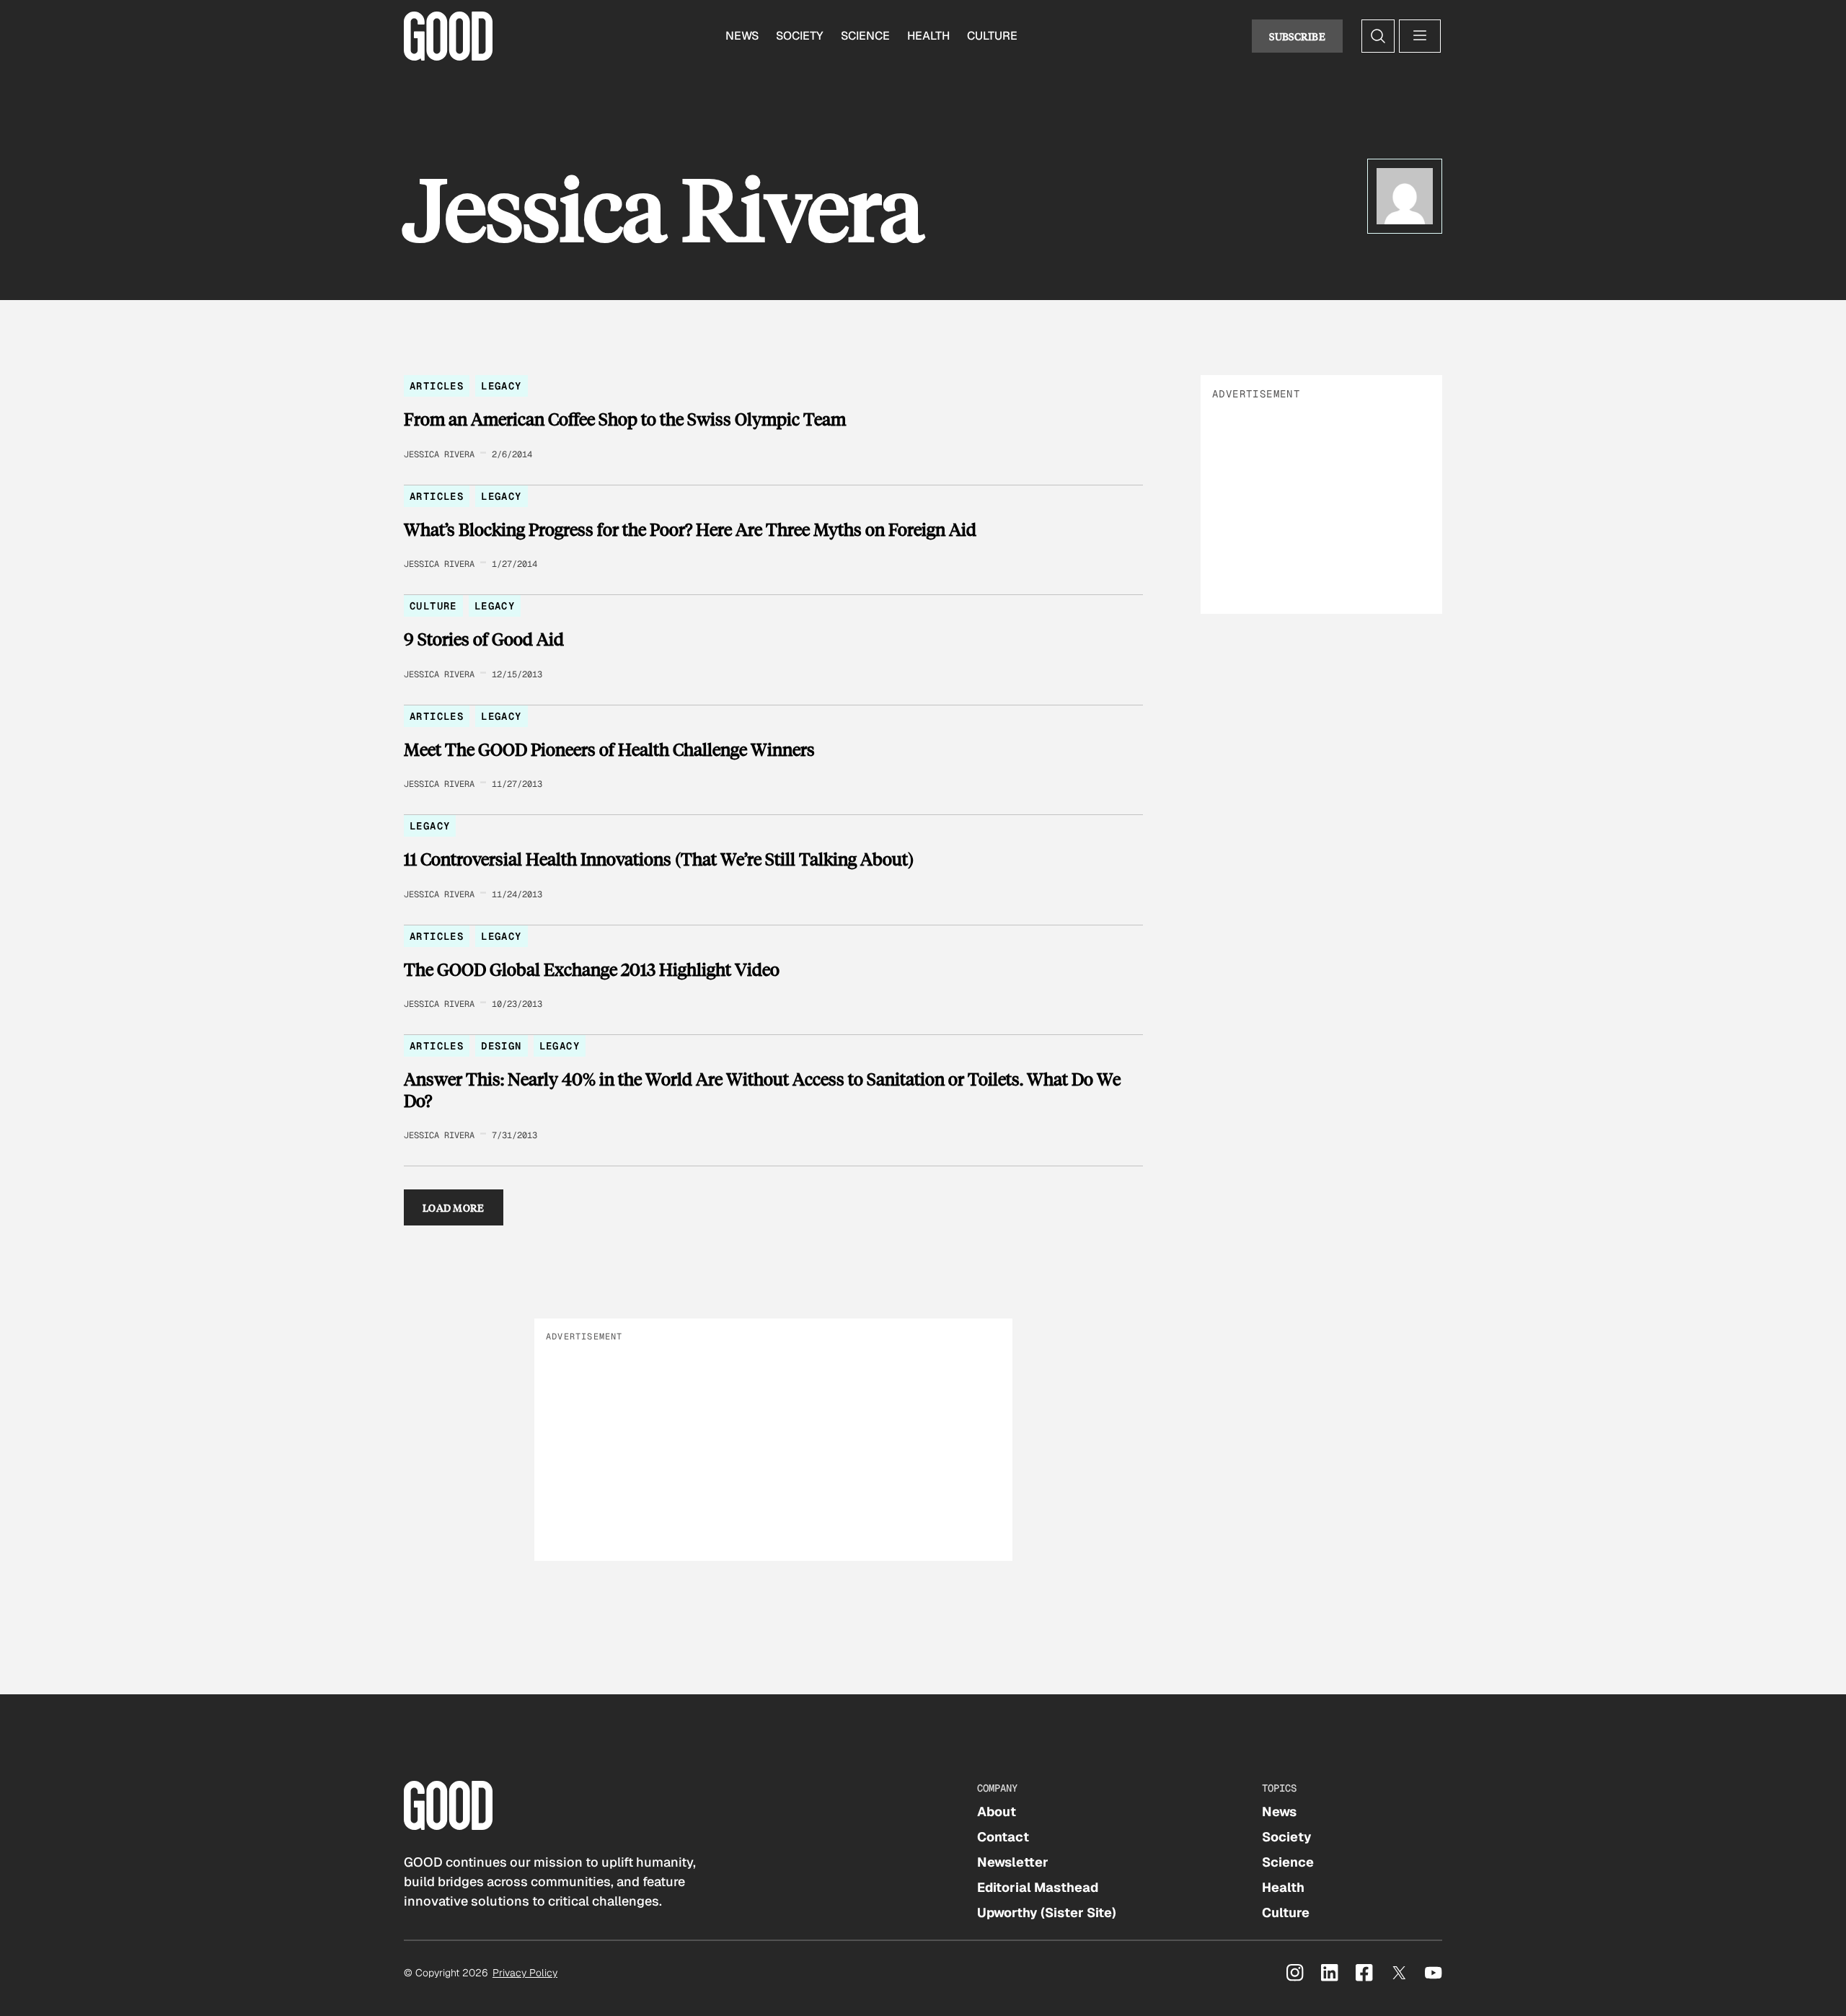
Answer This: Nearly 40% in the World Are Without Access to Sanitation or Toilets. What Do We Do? (762, 1090)
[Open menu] (1420, 36)
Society (800, 36)
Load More (454, 1207)
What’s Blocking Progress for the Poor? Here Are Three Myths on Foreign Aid (690, 529)
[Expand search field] (1378, 36)
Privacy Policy (525, 1973)
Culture (992, 36)
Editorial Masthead (1038, 1887)
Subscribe (1297, 36)
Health (928, 36)
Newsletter (1013, 1862)
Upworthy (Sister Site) (1047, 1912)
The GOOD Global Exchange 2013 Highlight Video (592, 969)
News (742, 36)
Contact (1003, 1837)
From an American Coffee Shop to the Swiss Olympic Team (625, 419)
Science (865, 36)
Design (501, 1046)
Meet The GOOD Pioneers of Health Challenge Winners (609, 749)
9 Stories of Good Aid (484, 639)
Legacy (501, 386)
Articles (437, 386)
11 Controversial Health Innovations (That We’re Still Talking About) (659, 859)
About (997, 1812)
